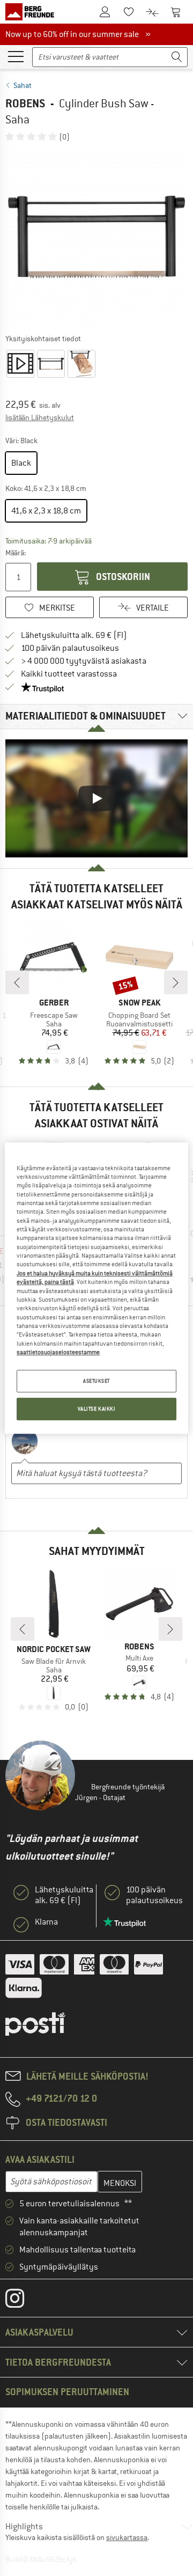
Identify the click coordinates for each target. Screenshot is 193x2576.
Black (21, 463)
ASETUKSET (96, 1381)
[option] (96, 237)
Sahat (23, 85)
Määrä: (16, 553)
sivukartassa (127, 2537)
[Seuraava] (176, 982)
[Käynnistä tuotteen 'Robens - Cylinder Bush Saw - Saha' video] (20, 364)
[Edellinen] (17, 982)
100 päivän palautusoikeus (70, 648)
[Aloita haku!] (177, 57)
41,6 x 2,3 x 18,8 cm (46, 511)
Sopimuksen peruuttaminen (67, 2392)
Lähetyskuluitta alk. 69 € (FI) (74, 635)
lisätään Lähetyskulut (40, 417)
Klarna (46, 1922)
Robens (25, 103)
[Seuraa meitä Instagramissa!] (23, 2301)
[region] (96, 1288)
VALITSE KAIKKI (97, 1409)
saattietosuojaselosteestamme (58, 1352)
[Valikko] (16, 56)
